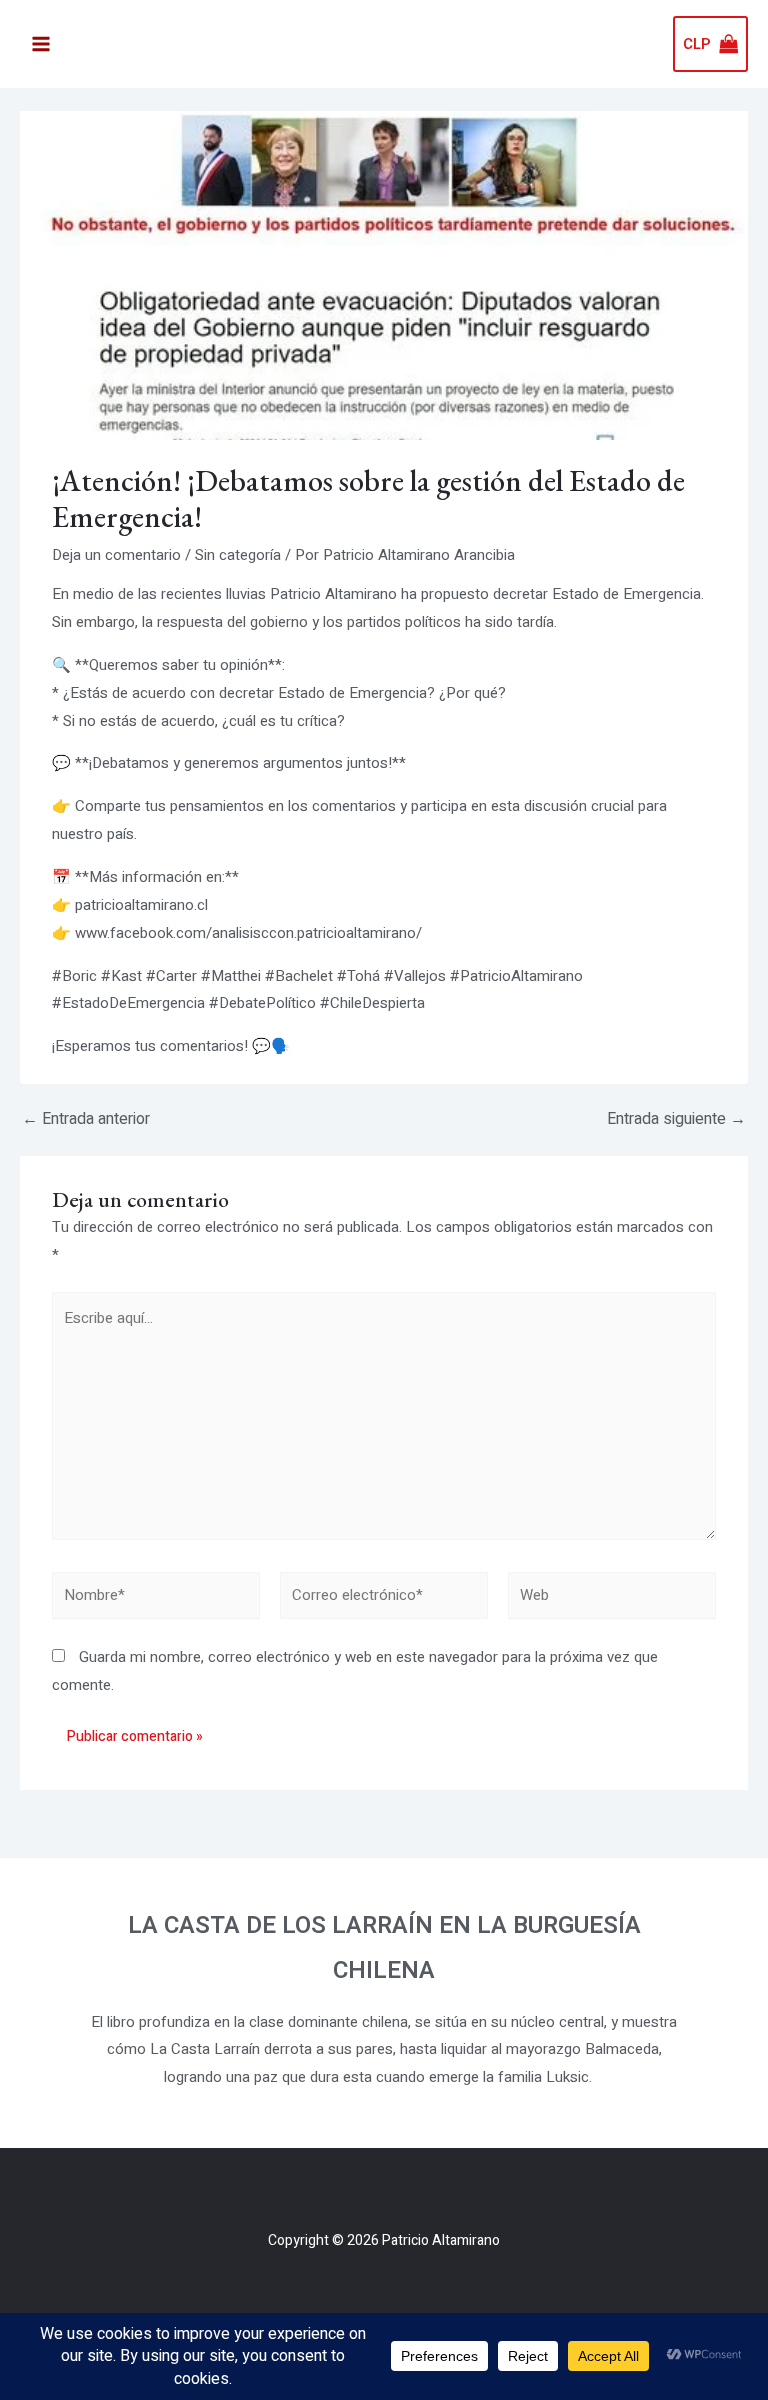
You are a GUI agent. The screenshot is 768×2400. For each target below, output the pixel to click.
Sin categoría (238, 555)
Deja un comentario (116, 555)
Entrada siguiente (676, 1119)
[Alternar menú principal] (40, 44)
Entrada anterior (86, 1119)
